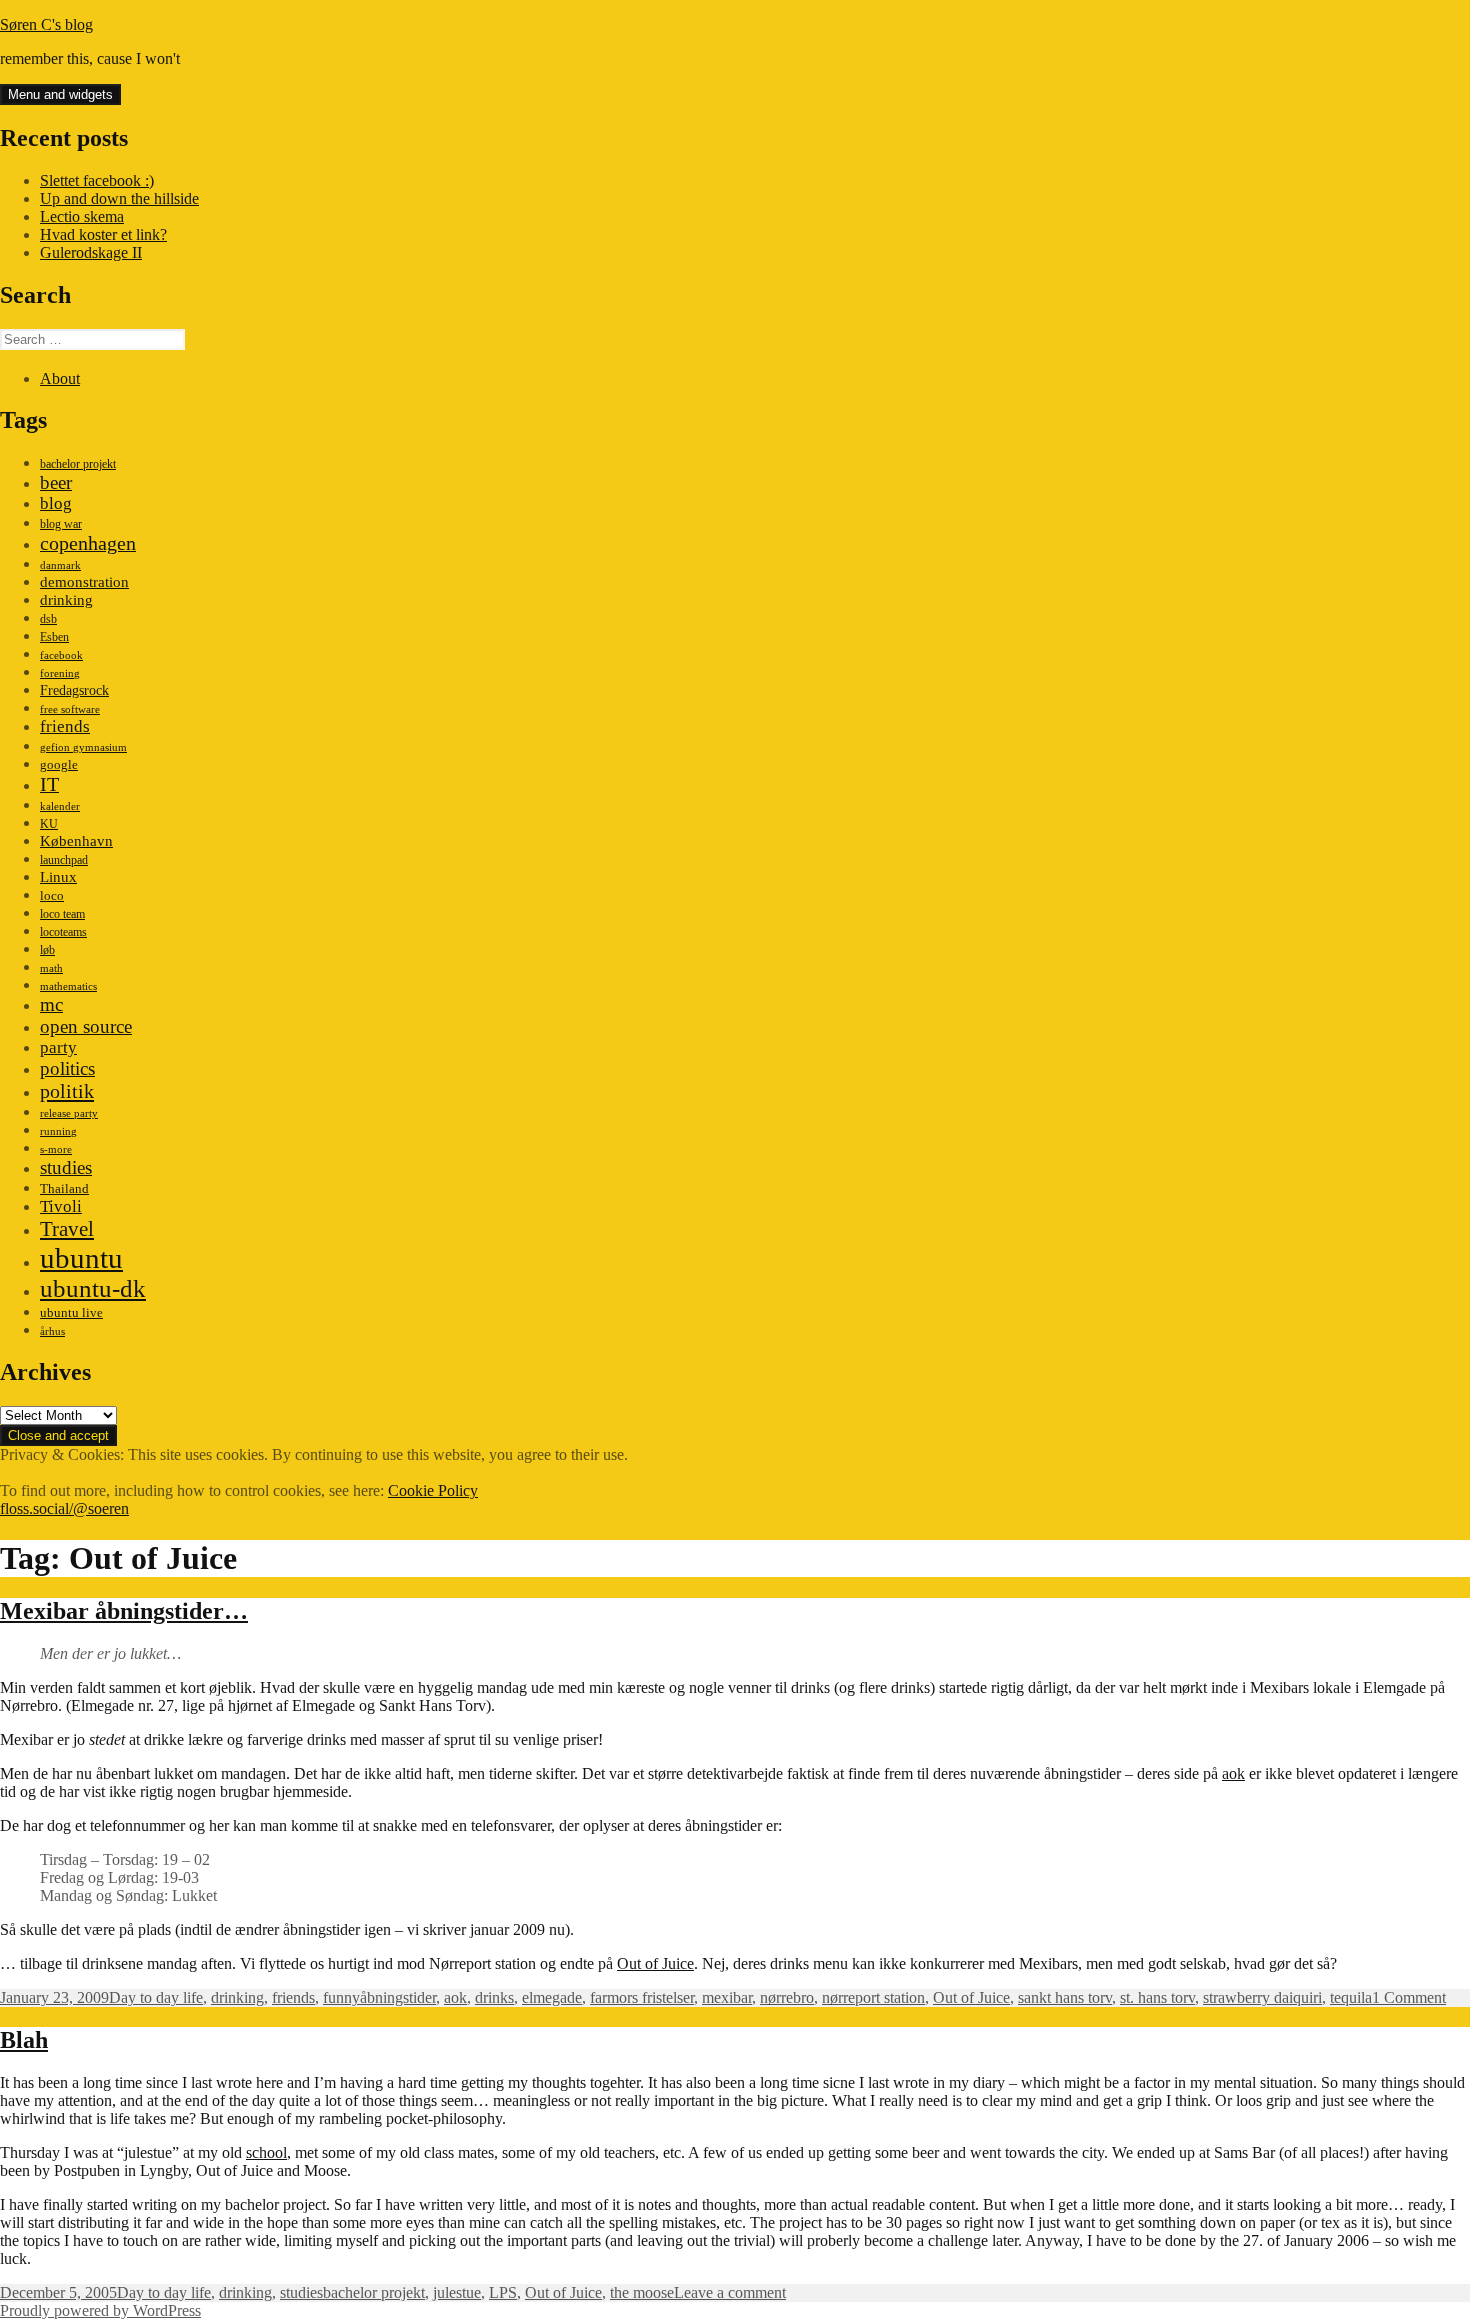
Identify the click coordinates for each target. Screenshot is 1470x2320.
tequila (1351, 1997)
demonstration (84, 582)
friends (65, 726)
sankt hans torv (1065, 1997)
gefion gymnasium (83, 747)
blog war (61, 524)
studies (66, 1167)
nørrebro (787, 1997)
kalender (60, 806)
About (60, 378)
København (76, 840)
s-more (56, 1149)
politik (67, 1091)
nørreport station (873, 1997)
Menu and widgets (60, 94)
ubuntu (81, 1258)
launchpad (64, 860)
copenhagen (88, 543)
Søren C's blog (46, 24)
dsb (48, 619)
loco (52, 895)
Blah (24, 2040)
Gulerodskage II (91, 252)
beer (56, 482)
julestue (457, 2292)
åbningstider (398, 1997)
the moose (642, 2292)
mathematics (68, 986)
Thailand (64, 1189)
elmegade (552, 1997)
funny (341, 1997)
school (266, 2152)
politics (67, 1068)
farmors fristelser (642, 1997)
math (51, 968)
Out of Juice (655, 1963)
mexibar (727, 1997)
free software (70, 709)
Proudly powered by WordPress (100, 2310)
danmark (60, 565)
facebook (61, 655)
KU (49, 824)
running (58, 1131)
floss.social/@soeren (64, 1508)
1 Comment (1409, 1997)
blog (56, 503)
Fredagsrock (74, 690)
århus (52, 1331)
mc (51, 1004)
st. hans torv (1157, 1997)
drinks (494, 1997)
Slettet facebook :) (97, 180)
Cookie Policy (433, 1490)
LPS (503, 2292)
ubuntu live (71, 1313)
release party (69, 1113)
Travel (67, 1229)
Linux (58, 876)
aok (1233, 1773)
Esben (54, 637)
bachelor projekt (78, 464)
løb (47, 950)
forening (60, 673)
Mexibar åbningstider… (124, 1611)
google (59, 764)
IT (49, 784)
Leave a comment (730, 2292)
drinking (66, 600)
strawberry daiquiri (1262, 1997)
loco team (62, 914)
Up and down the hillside (119, 198)
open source (86, 1026)
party (58, 1047)
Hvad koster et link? (103, 234)
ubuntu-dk (93, 1288)
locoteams (63, 932)
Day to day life (156, 1997)
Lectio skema (82, 216)
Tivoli (61, 1206)
